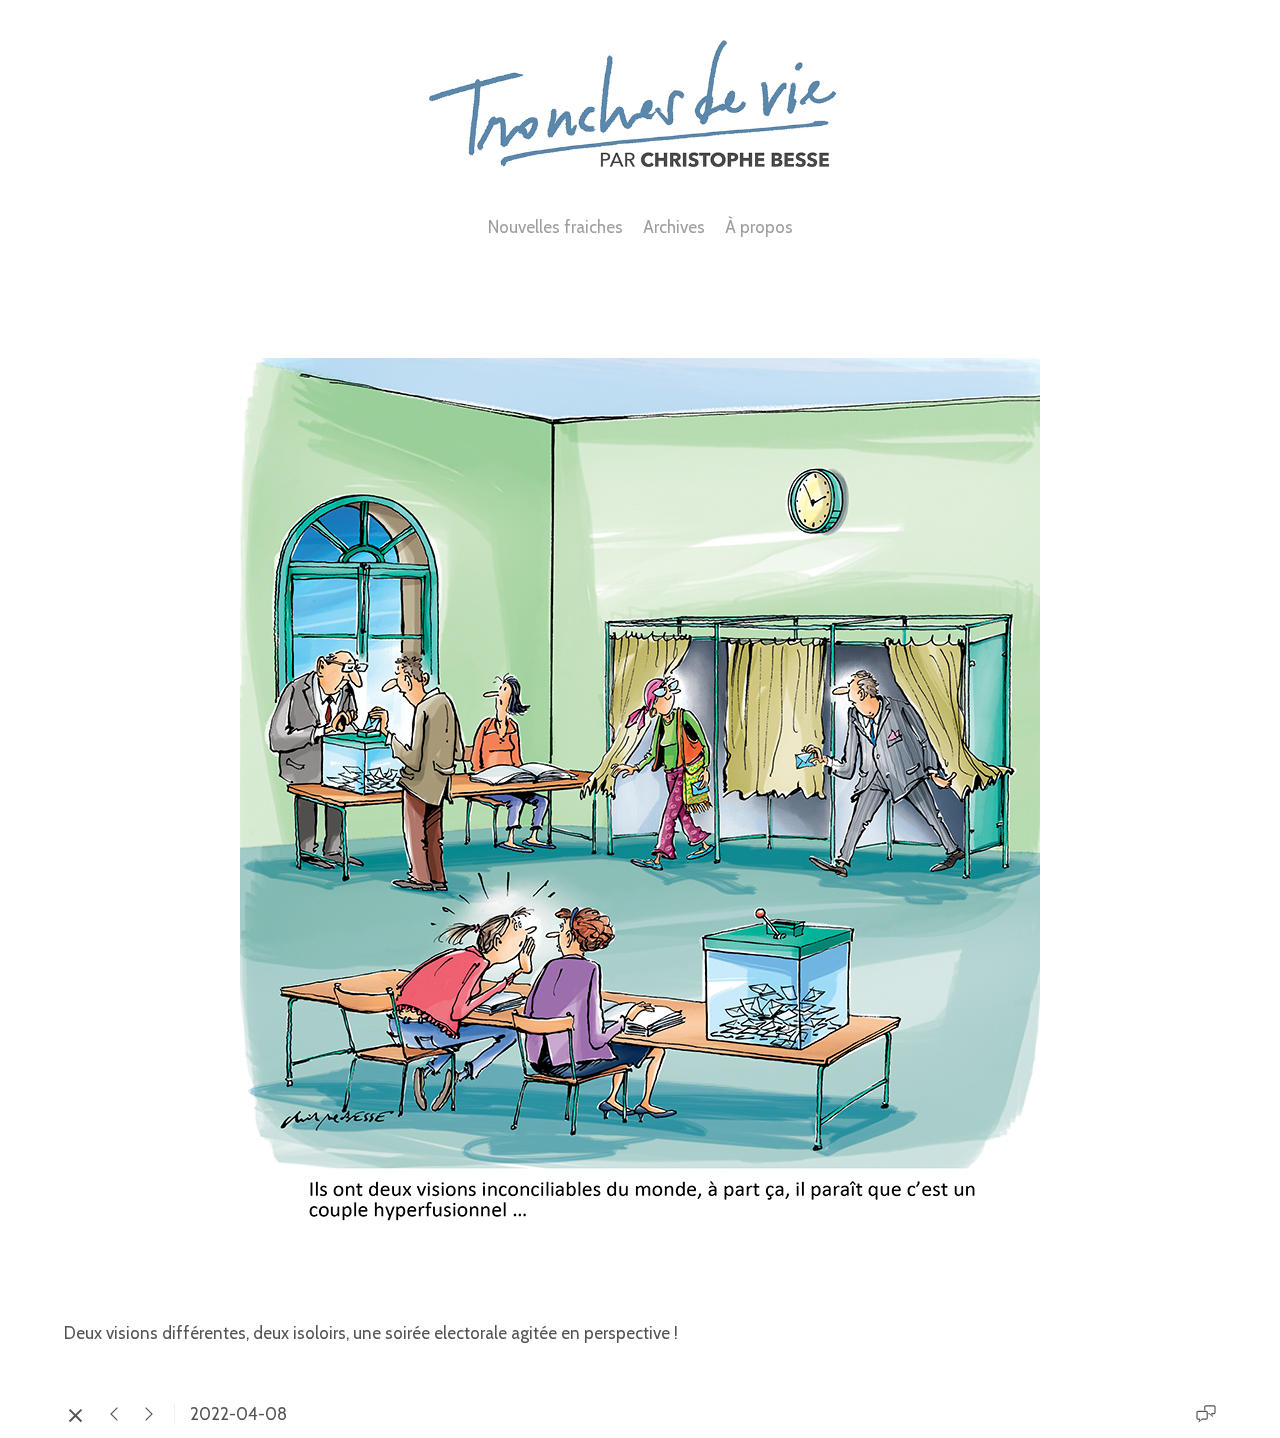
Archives (674, 227)
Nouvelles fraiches (555, 227)
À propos (759, 227)
